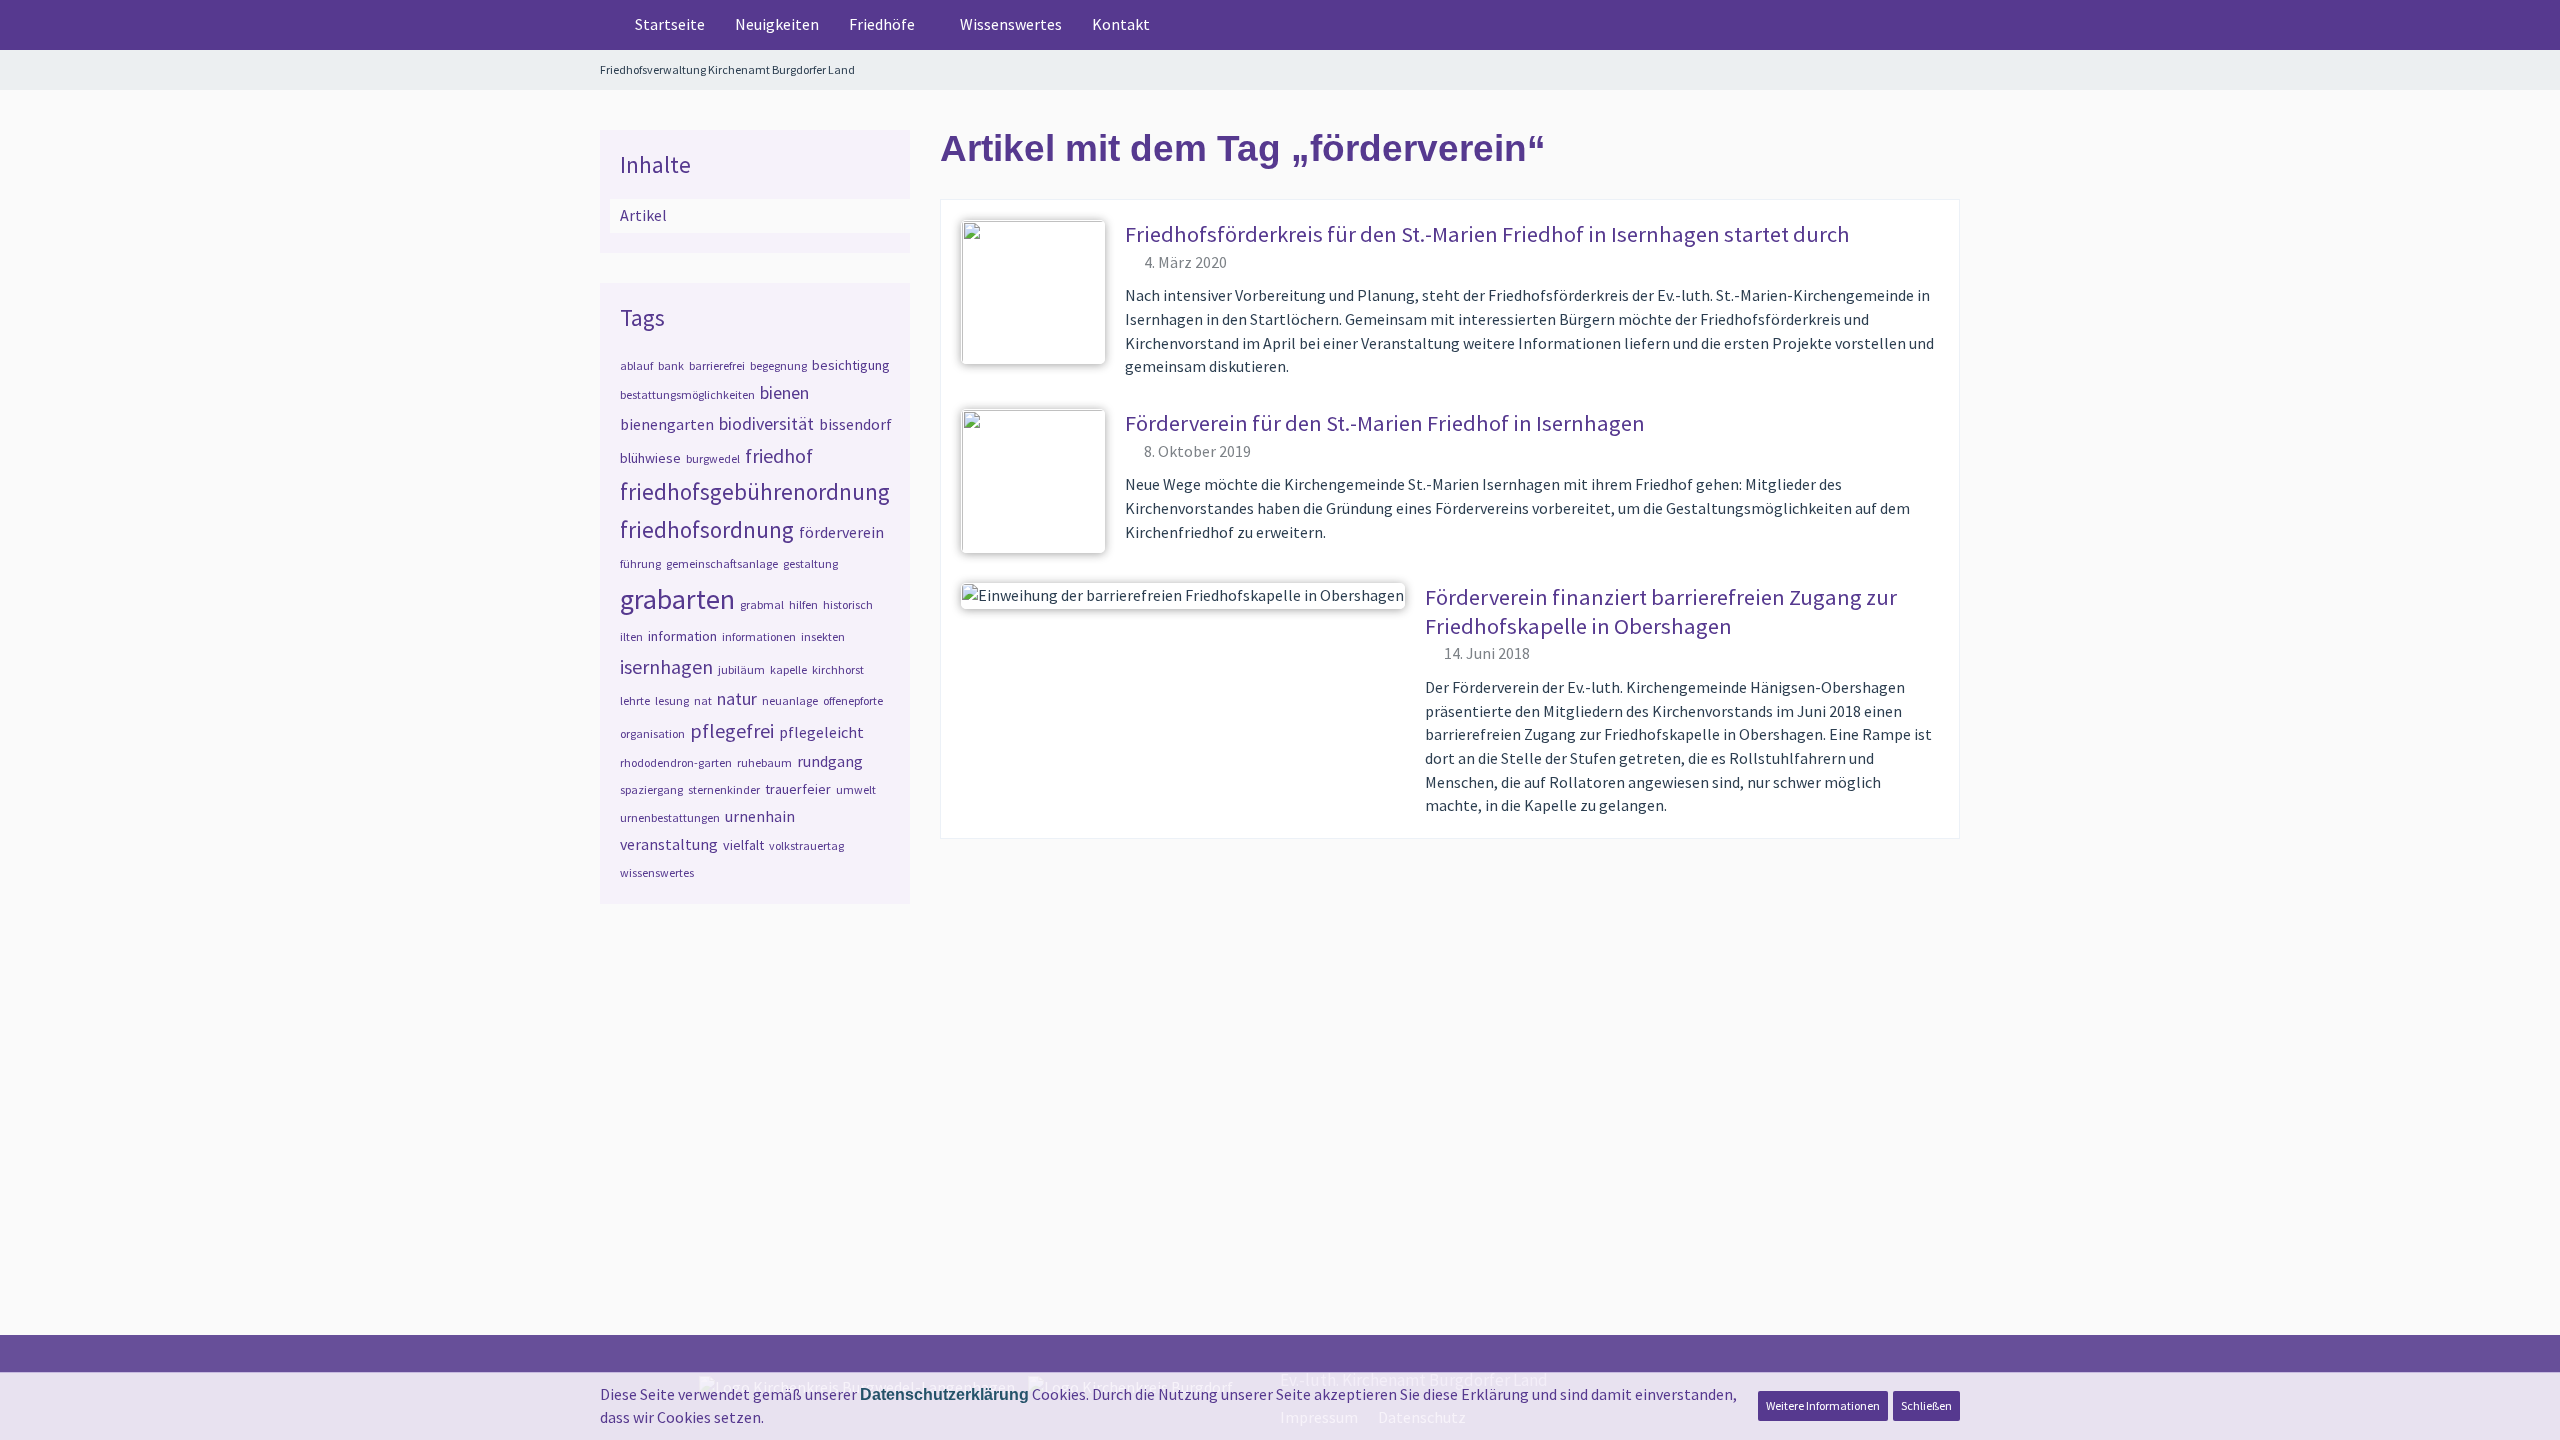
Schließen (1926, 1405)
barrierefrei (717, 365)
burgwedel (713, 458)
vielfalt (743, 845)
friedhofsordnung (707, 529)
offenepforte (853, 700)
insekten (823, 636)
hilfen (803, 604)
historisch (848, 604)
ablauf (636, 365)
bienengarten (667, 424)
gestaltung (810, 563)
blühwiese (650, 458)
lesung (672, 700)
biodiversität (766, 423)
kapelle (788, 669)
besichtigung (851, 365)
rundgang (830, 761)
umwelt (856, 789)
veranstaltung (669, 844)
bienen (784, 392)
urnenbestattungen (670, 817)
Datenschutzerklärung (944, 1394)
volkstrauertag (806, 845)
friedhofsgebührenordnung (755, 491)
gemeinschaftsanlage (722, 563)
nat (703, 700)
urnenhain (760, 816)
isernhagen (666, 666)
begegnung (778, 365)
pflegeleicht (821, 732)
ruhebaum (764, 762)
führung (640, 563)
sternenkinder (724, 789)
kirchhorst (838, 669)
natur (737, 698)
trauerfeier (798, 789)
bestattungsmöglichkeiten (687, 394)
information (682, 636)
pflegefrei (732, 730)
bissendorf (855, 424)
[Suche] (1929, 25)
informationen (759, 636)
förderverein (841, 532)
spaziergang (651, 789)
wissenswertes (657, 872)
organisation (652, 733)
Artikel (643, 215)
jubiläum (741, 669)
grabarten (677, 599)
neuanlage (790, 700)
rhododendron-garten (676, 762)
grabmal (762, 604)
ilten (631, 636)
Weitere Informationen (1823, 1405)
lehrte (635, 700)
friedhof (779, 455)
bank (671, 365)
